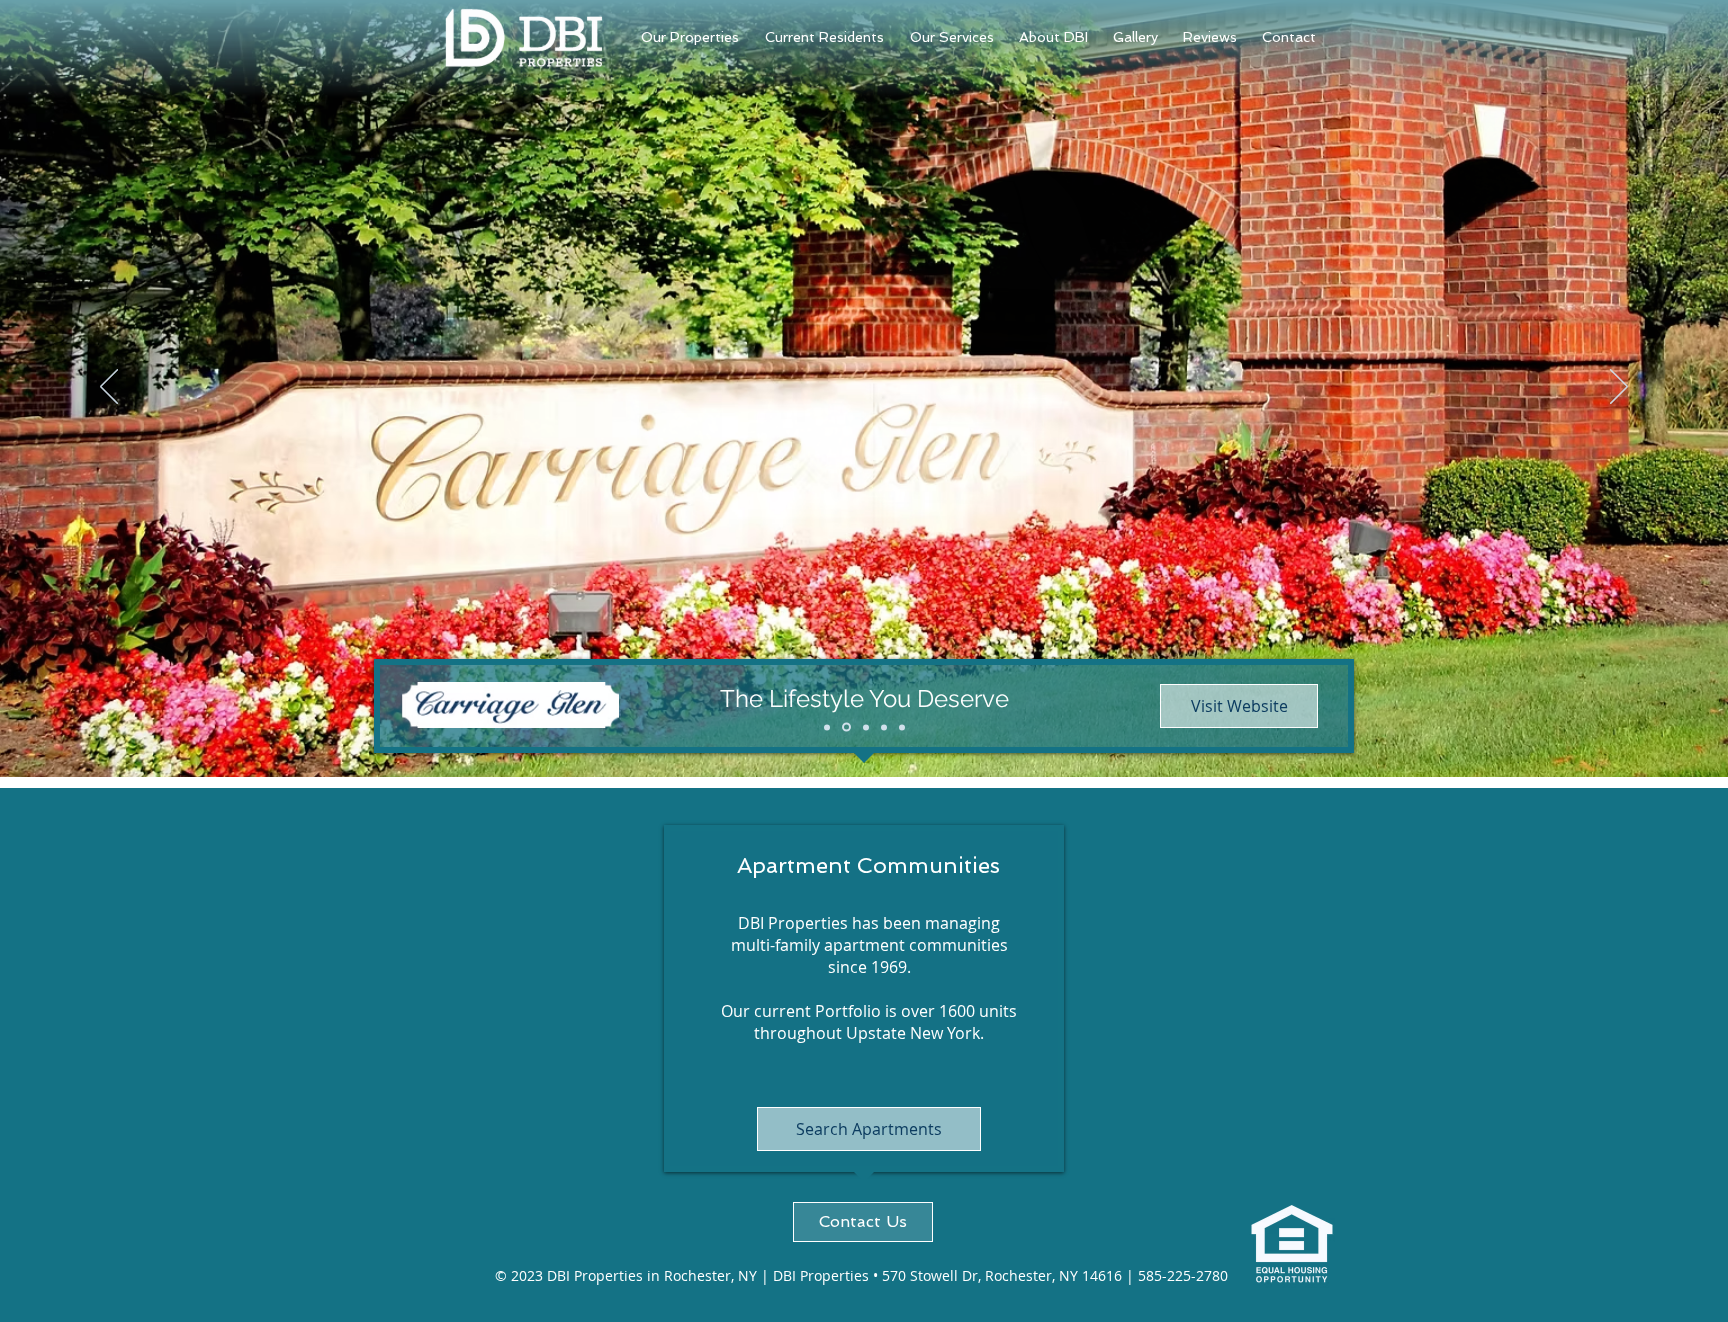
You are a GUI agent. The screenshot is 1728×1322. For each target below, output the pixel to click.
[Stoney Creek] (866, 727)
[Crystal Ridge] (902, 727)
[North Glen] (884, 727)
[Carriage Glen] (846, 727)
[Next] (1619, 388)
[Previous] (109, 388)
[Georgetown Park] (827, 727)
